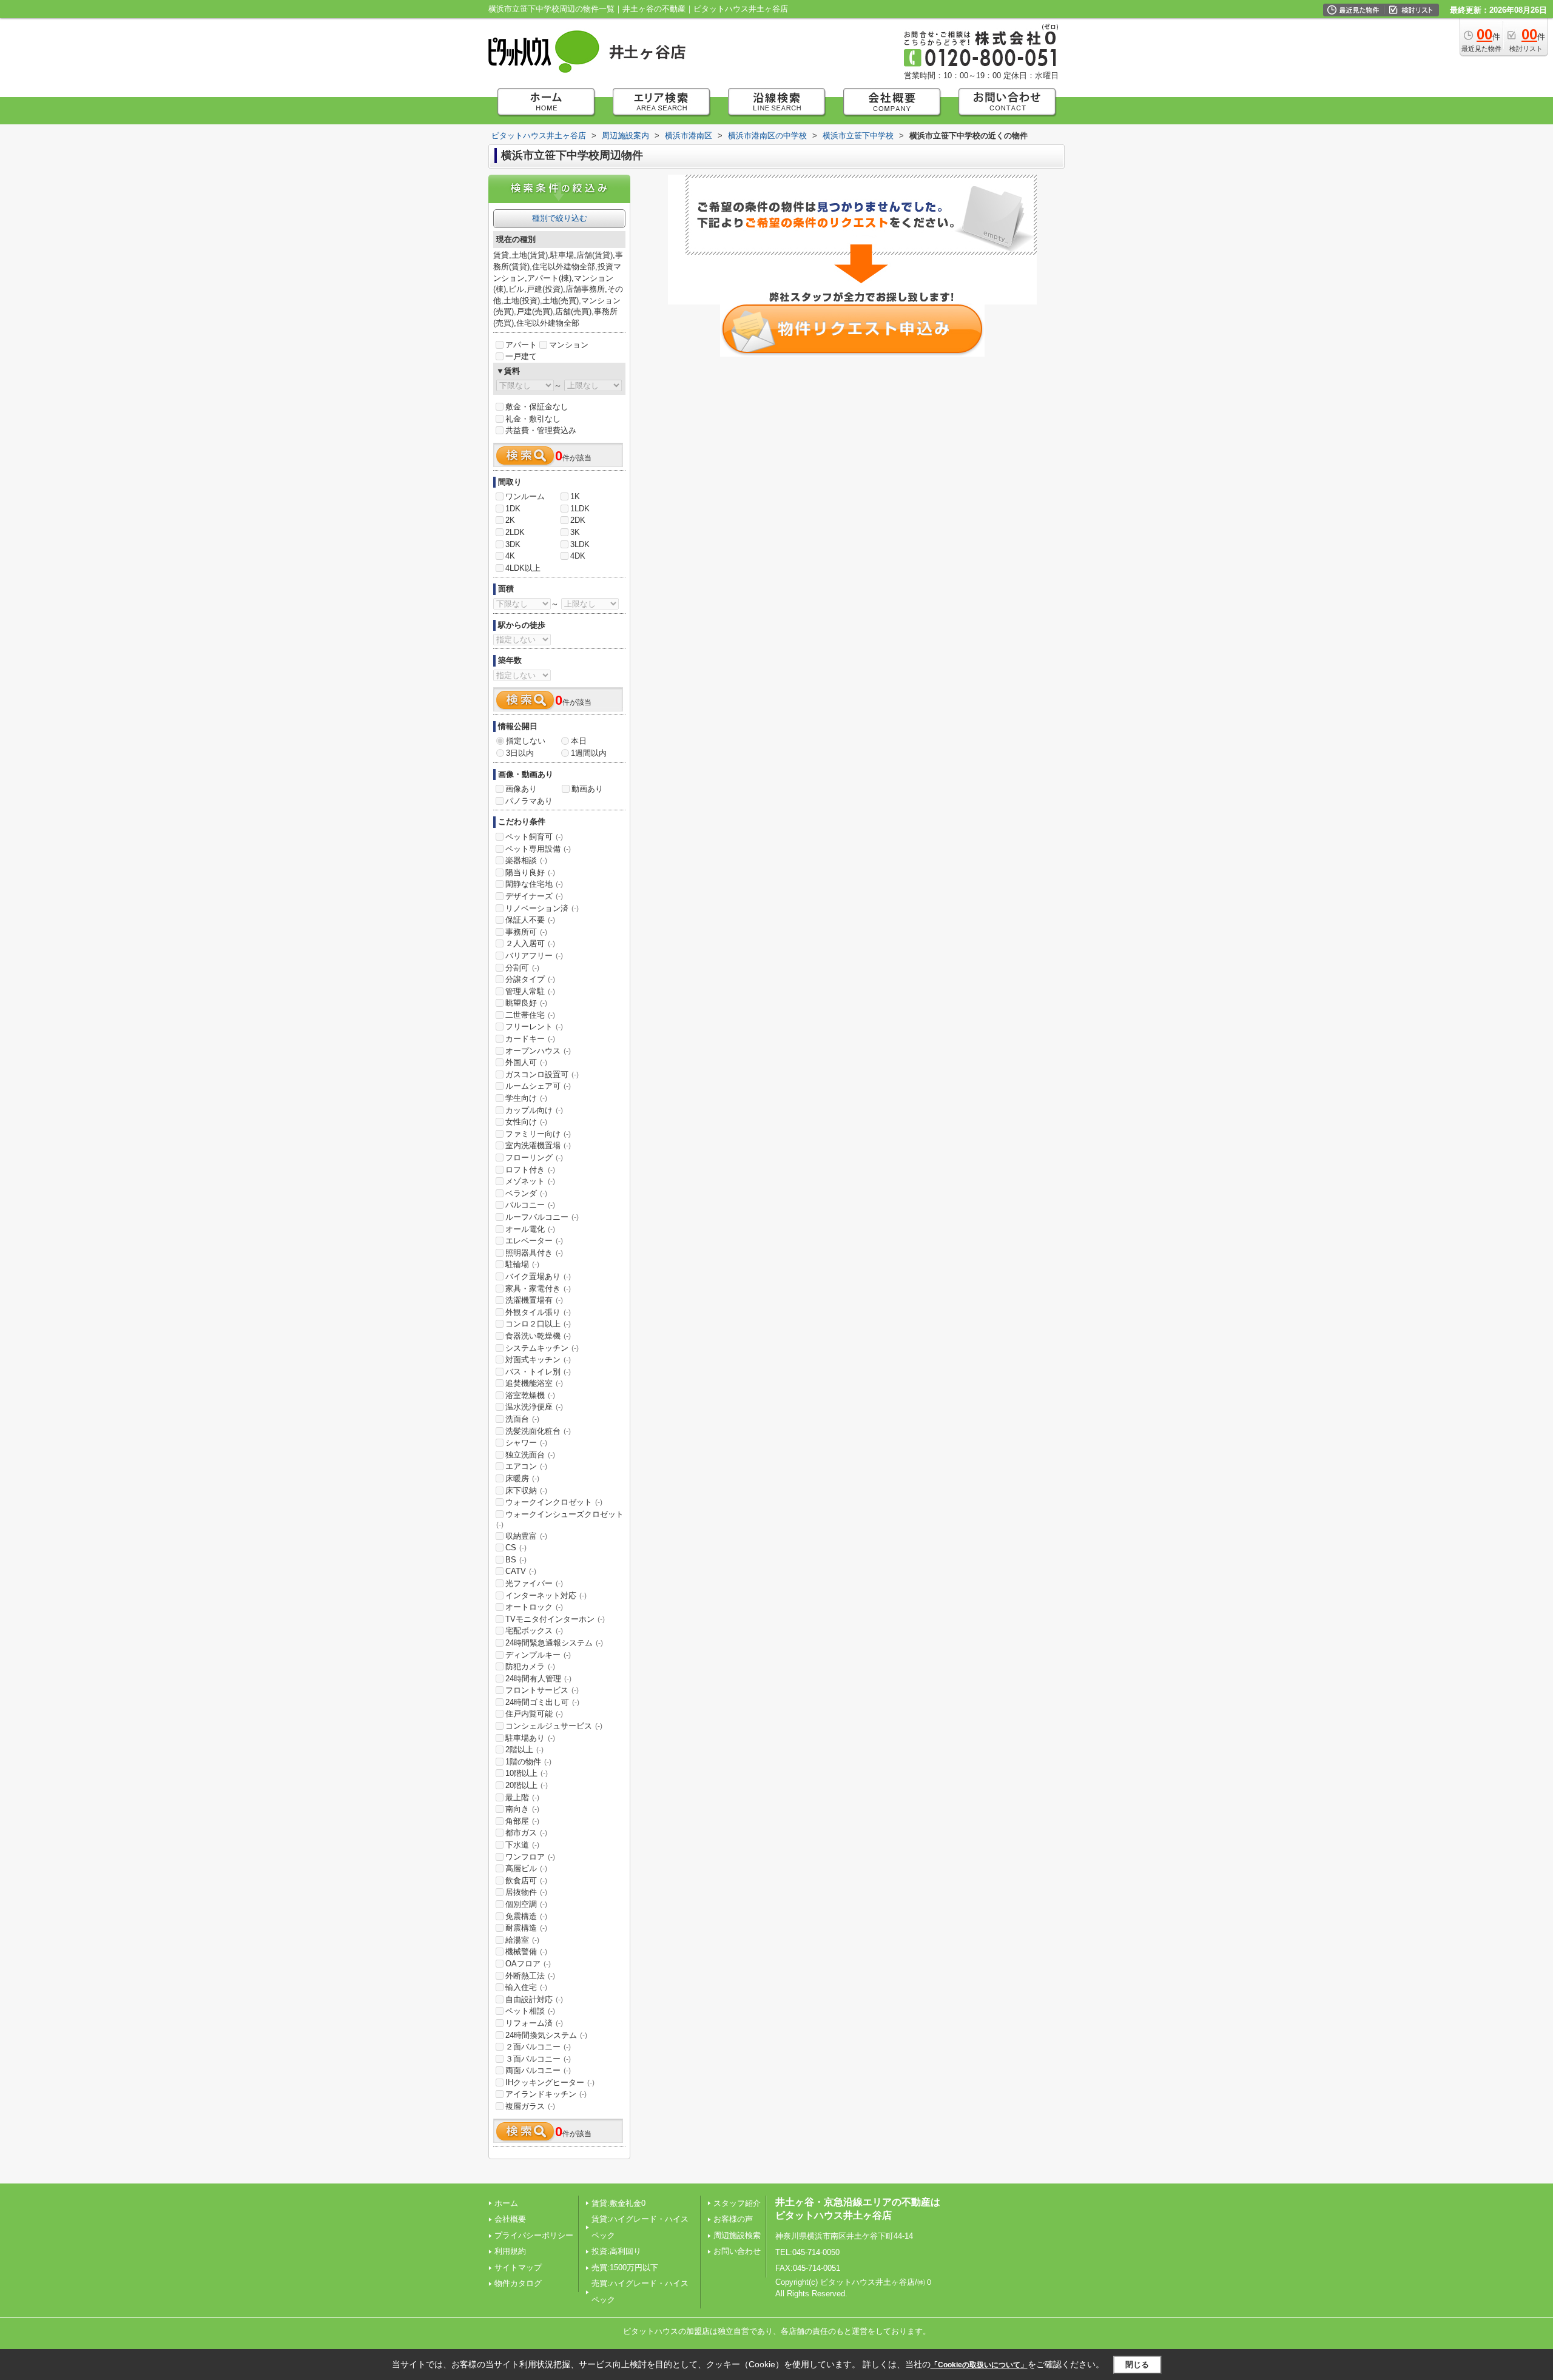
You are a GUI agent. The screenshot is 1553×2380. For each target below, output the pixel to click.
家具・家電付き (538, 1289)
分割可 (522, 968)
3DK (513, 544)
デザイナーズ (534, 896)
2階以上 (524, 1750)
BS (516, 1560)
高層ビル (526, 1868)
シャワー (526, 1443)
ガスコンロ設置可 (542, 1074)
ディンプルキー (538, 1655)
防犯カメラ (530, 1666)
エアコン (526, 1466)
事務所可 (526, 932)
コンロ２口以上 (538, 1324)
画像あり (521, 789)
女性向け (526, 1122)
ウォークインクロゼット (554, 1502)
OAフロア (528, 1964)
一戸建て (521, 356)
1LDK (580, 509)
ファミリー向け (538, 1134)
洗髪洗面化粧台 (538, 1431)
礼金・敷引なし (533, 419)
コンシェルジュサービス (554, 1726)
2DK (578, 520)
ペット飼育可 (534, 837)
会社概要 (510, 2219)
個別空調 (526, 1904)
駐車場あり (530, 1738)
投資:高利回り (616, 2251)
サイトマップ (518, 2267)
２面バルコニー (538, 2047)
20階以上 (527, 1785)
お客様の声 (733, 2219)
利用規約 (510, 2251)
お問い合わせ (737, 2251)
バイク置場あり (538, 1276)
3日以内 (520, 753)
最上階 (522, 1797)
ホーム (506, 2203)
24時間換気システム (546, 2035)
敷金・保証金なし (537, 407)
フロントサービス (542, 1690)
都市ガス (526, 1833)
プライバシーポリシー (534, 2235)
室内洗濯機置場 (538, 1145)
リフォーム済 (534, 2023)
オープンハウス (538, 1051)
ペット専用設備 (538, 849)
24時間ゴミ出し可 (542, 1702)
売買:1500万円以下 (625, 2267)
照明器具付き (534, 1253)
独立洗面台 (530, 1455)
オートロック (534, 1607)
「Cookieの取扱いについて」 (979, 2365)
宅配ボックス (534, 1631)
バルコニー (530, 1205)
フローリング (534, 1158)
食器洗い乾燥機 (538, 1336)
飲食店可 (526, 1881)
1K (575, 496)
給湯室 (522, 1940)
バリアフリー (534, 956)
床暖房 (522, 1478)
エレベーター (534, 1241)
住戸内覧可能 (534, 1714)
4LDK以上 (523, 568)
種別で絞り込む (560, 218)
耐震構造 (526, 1928)
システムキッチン (542, 1348)
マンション (569, 345)
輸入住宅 (526, 1987)
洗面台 (522, 1419)
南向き (522, 1809)
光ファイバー (534, 1583)
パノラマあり (529, 801)
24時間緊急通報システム (554, 1643)
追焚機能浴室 (534, 1383)
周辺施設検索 (737, 2235)
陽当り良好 (530, 872)
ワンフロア (530, 1857)
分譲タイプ (530, 979)
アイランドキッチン (546, 2094)
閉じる (1137, 2365)
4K (510, 556)
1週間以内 (589, 753)
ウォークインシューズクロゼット (560, 1519)
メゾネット (530, 1181)
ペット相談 (530, 2011)
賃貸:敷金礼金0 (618, 2203)
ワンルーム (525, 496)
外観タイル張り (538, 1312)
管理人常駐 (530, 991)
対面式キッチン (538, 1360)
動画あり (587, 789)
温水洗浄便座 (534, 1407)
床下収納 (526, 1491)
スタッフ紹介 (737, 2203)
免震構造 (526, 1916)
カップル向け (534, 1110)
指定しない (526, 741)
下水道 (522, 1845)
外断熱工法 (530, 1976)
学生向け (526, 1098)
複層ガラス (530, 2106)
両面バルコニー (538, 2070)
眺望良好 (526, 1003)
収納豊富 (526, 1536)
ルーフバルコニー (542, 1217)
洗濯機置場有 (534, 1300)
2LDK (515, 532)
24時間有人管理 (538, 1679)
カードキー (530, 1039)
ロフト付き (530, 1170)
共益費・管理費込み (541, 430)
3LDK (580, 544)
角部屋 (522, 1821)
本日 (579, 741)
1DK (513, 509)
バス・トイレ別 (538, 1372)
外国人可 (526, 1062)
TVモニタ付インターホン (555, 1619)
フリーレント (534, 1027)
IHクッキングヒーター (550, 2082)
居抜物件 (526, 1892)
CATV (521, 1571)
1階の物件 (528, 1762)
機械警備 (526, 1951)
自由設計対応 (534, 1999)
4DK (578, 556)
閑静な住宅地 (534, 884)
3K (575, 532)
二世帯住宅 (530, 1015)
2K (510, 520)
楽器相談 (526, 860)
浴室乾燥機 (530, 1395)
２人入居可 (530, 943)
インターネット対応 (546, 1595)
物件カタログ (518, 2283)
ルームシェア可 (538, 1086)
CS (516, 1548)
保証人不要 (530, 920)
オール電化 (530, 1229)
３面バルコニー (538, 2059)
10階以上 (527, 1773)
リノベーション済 (542, 908)
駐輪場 (522, 1264)
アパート (521, 345)
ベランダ (526, 1193)
